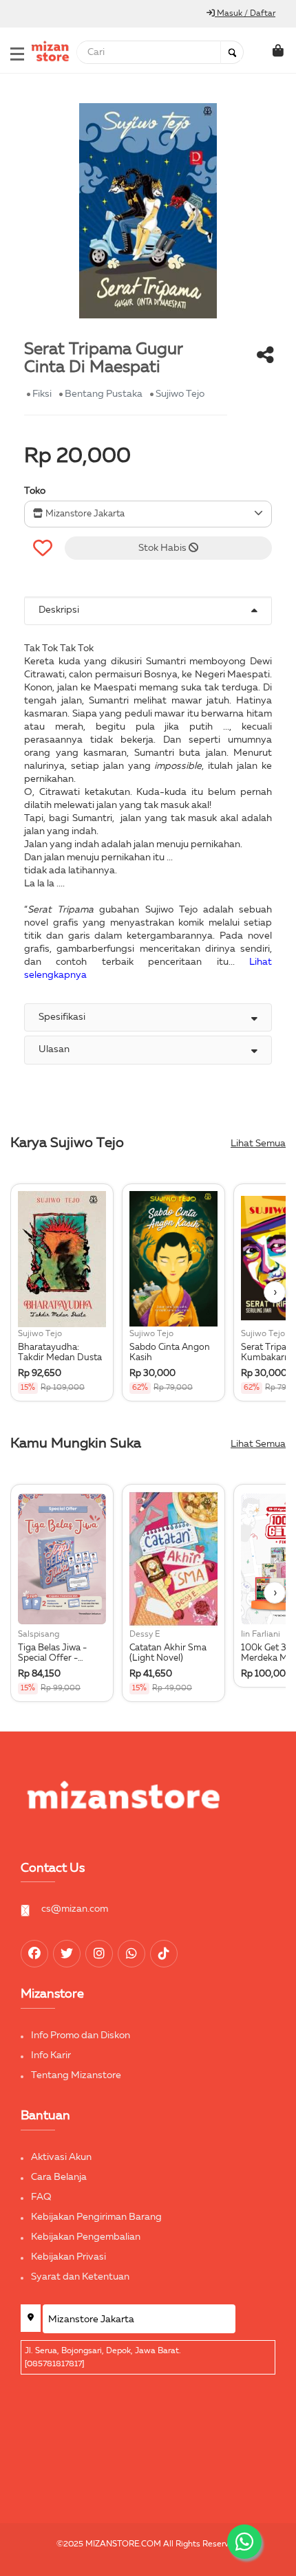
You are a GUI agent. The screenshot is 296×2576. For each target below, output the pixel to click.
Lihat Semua (258, 1144)
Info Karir (51, 2055)
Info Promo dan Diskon (81, 2035)
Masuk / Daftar (245, 14)
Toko (35, 491)
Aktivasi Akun (61, 2157)
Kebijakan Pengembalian (86, 2237)
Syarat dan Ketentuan (80, 2277)
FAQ (41, 2197)
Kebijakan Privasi (68, 2257)
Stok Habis (163, 548)
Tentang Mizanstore (76, 2075)
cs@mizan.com (75, 1909)
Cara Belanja (59, 2177)
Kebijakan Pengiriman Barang (96, 2217)
